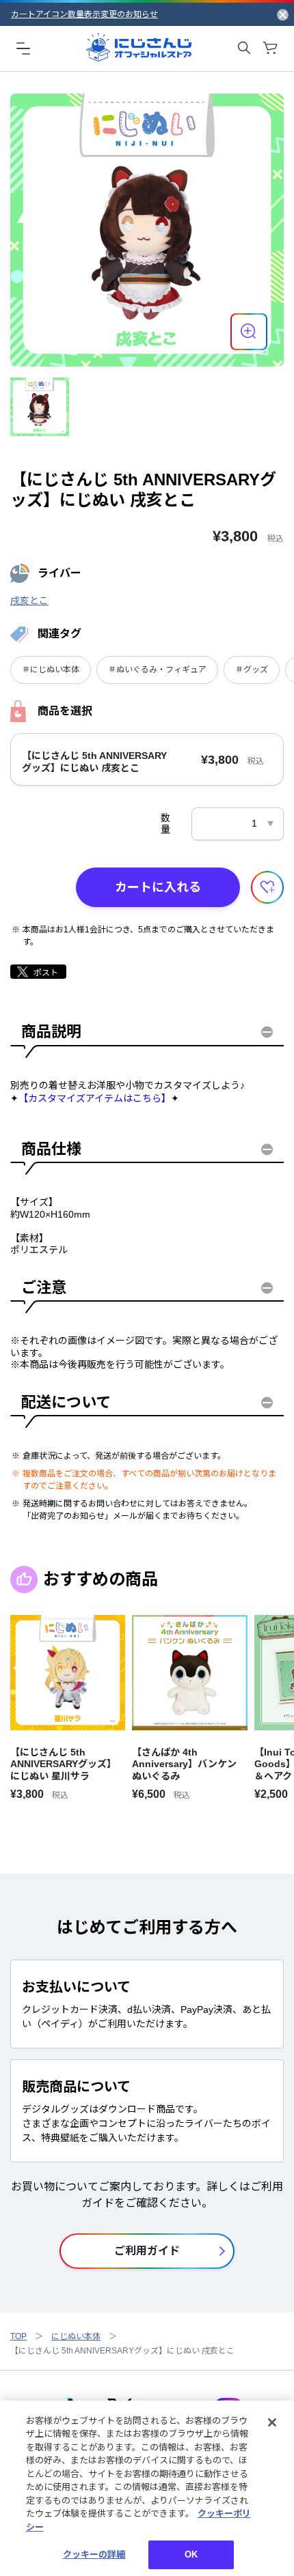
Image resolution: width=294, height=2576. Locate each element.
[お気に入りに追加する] (267, 887)
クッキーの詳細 (94, 2554)
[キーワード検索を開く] (244, 48)
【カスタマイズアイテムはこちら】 (95, 1098)
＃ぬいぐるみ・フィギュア (157, 670)
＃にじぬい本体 (51, 670)
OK (191, 2554)
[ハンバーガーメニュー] (23, 48)
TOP (18, 2336)
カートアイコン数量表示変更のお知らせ (84, 14)
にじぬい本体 (76, 2336)
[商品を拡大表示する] (249, 332)
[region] (147, 2488)
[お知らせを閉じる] (283, 14)
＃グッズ (252, 670)
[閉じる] (272, 2422)
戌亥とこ (29, 601)
